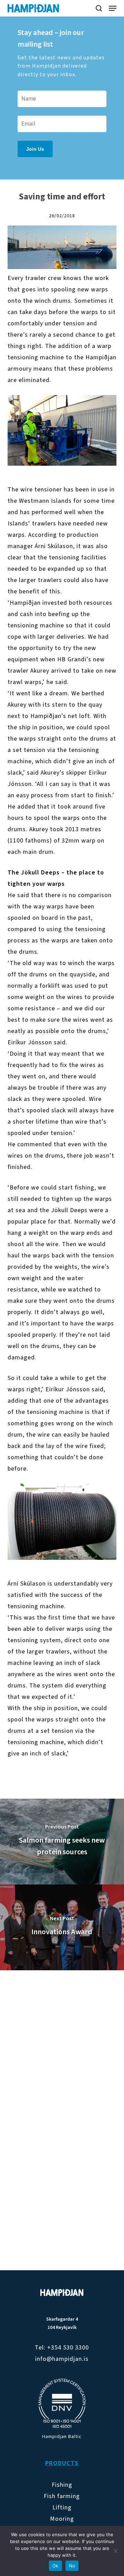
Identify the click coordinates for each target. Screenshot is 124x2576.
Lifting (62, 2508)
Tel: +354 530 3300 (62, 2348)
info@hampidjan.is (62, 2359)
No (72, 2566)
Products (62, 2463)
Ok (55, 2566)
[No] (115, 2551)
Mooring (62, 2519)
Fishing (62, 2485)
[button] (113, 8)
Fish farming (62, 2496)
